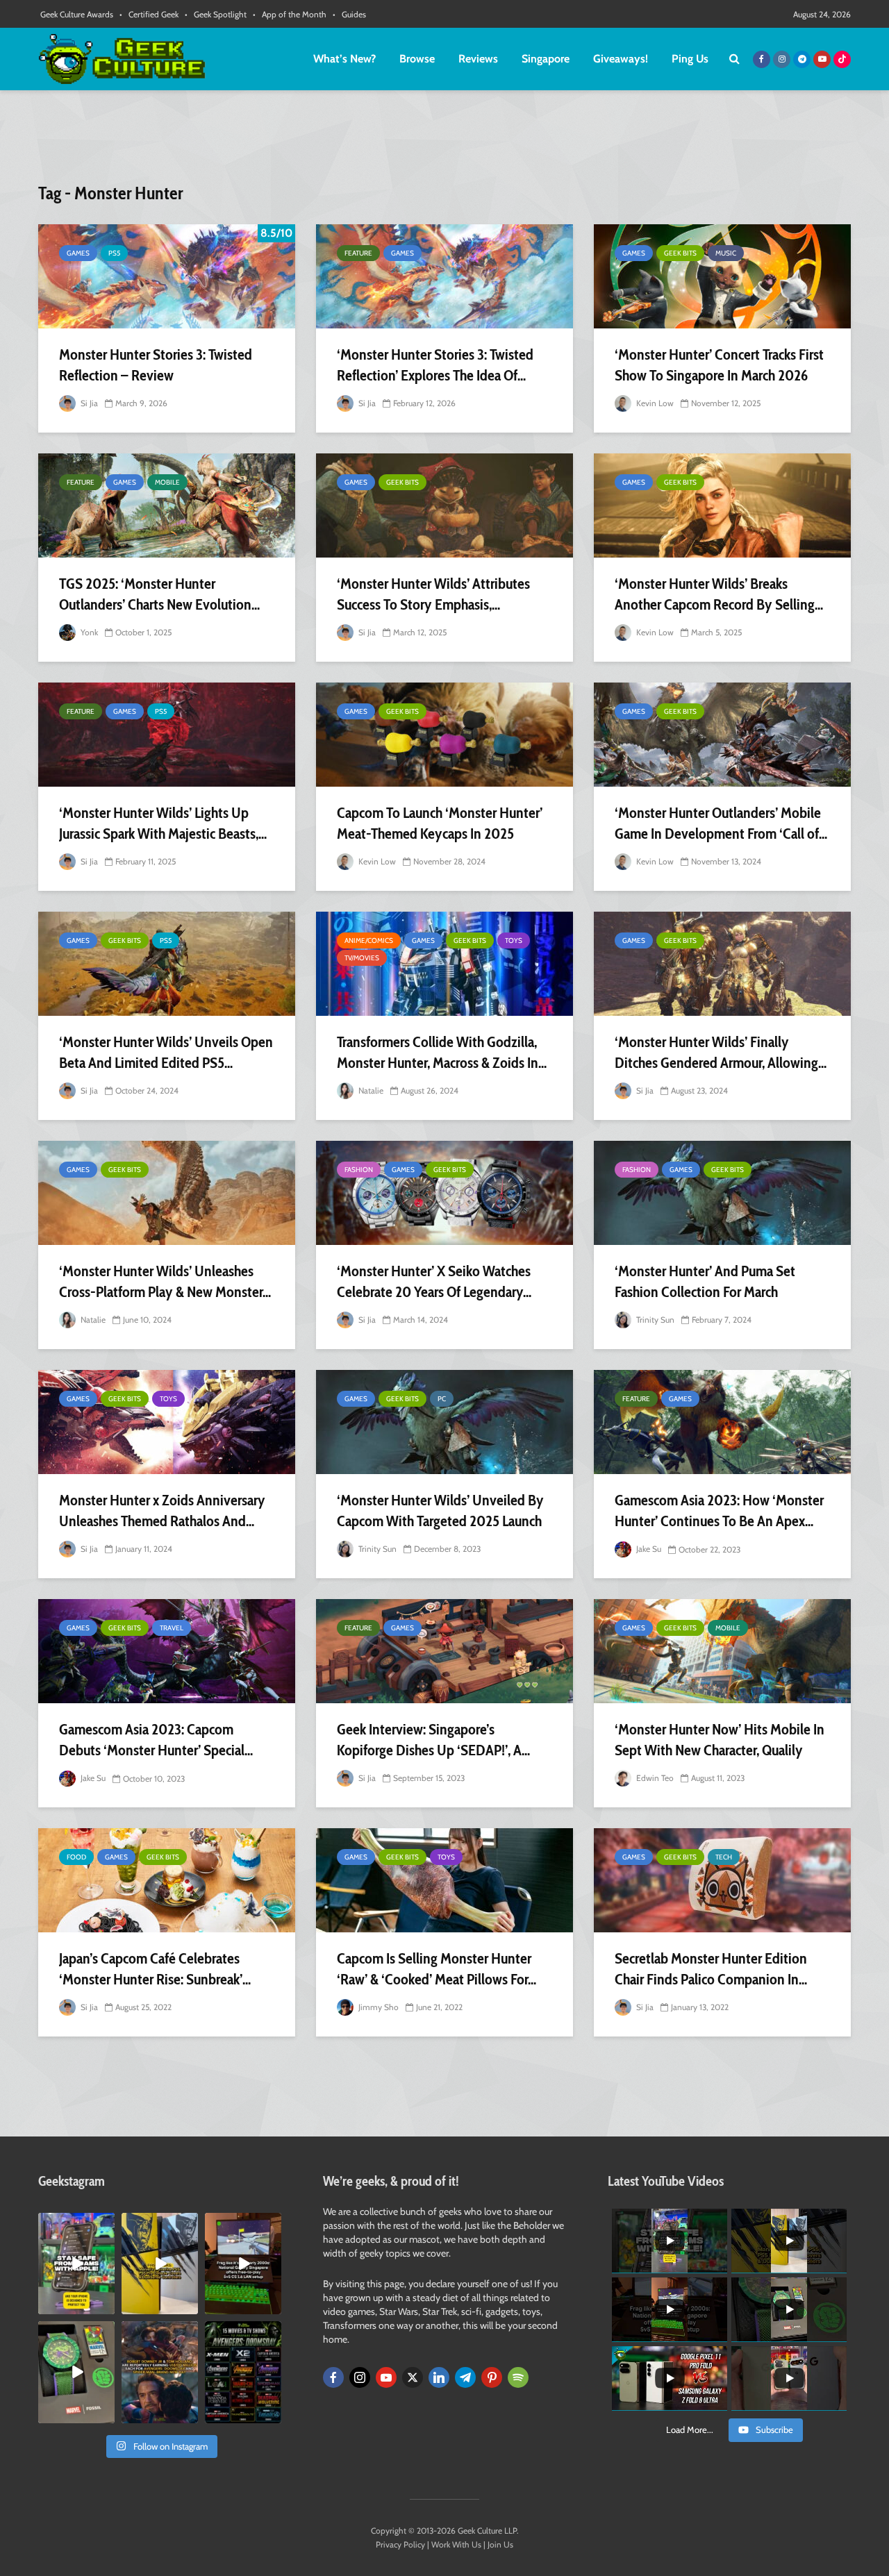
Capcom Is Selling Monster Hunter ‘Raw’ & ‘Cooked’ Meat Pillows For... (437, 1969)
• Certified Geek (149, 14)
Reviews (478, 59)
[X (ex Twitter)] (413, 2377)
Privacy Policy (400, 2544)
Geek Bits (680, 253)
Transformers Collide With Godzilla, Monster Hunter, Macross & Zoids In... (442, 1052)
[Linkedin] (439, 2377)
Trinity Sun (654, 1320)
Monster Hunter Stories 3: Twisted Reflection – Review (156, 365)
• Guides (349, 14)
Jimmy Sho (377, 2007)
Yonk (88, 632)
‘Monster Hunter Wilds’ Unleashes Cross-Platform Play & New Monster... (165, 1281)
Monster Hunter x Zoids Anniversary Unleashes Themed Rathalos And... (162, 1511)
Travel (172, 1628)
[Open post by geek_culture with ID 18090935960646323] (243, 2264)
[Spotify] (518, 2377)
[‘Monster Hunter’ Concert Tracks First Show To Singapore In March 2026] (722, 276)
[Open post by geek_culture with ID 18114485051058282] (76, 2372)
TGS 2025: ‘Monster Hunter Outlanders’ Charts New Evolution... (159, 594)
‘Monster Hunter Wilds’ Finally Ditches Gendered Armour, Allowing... (721, 1052)
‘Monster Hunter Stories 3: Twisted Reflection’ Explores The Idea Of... (435, 365)
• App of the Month (290, 14)
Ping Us (690, 59)
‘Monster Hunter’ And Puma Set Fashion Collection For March (705, 1281)
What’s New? (344, 59)
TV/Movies (362, 958)
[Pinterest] (492, 2377)
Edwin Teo (654, 1778)
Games (78, 253)
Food (76, 1857)
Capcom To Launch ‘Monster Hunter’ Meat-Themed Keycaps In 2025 (440, 823)
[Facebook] (333, 2377)
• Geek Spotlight (216, 14)
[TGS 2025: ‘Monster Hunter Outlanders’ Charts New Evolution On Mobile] (167, 505)
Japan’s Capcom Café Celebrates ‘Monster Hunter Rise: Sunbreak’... (155, 1969)
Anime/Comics (369, 940)
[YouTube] (386, 2377)
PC (442, 1399)
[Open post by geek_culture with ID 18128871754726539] (160, 2264)
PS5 (114, 253)
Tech (724, 1857)
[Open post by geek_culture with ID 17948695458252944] (243, 2372)
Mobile (167, 482)
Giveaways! (621, 59)
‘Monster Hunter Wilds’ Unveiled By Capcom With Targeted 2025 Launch (440, 1511)
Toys (514, 940)
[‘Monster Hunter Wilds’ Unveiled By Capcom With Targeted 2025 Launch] (444, 1422)
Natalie (370, 1090)
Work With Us (456, 2544)
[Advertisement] (444, 142)
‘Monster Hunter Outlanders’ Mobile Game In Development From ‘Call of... (721, 823)
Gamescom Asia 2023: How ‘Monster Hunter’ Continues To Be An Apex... (719, 1511)
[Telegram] (465, 2377)
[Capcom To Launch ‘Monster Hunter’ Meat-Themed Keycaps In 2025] (444, 735)
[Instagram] (360, 2377)
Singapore (546, 59)
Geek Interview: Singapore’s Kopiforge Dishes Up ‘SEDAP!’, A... (433, 1740)
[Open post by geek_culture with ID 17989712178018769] (160, 2372)
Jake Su (648, 1549)
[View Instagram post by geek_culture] (106, 2307)
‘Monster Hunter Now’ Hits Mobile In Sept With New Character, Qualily (720, 1740)
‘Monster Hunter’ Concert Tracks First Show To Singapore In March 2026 (719, 365)
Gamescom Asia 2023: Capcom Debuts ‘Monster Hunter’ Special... (156, 1740)
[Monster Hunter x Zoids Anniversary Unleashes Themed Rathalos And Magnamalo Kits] (167, 1422)
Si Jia (88, 403)
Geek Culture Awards (77, 14)
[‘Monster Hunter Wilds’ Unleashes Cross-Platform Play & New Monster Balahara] (167, 1193)
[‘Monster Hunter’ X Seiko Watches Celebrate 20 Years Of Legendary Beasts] (444, 1193)
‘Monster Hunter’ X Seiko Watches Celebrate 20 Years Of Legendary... (434, 1281)
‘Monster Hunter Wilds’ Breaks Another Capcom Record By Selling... (719, 594)
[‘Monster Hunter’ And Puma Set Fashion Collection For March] (722, 1193)
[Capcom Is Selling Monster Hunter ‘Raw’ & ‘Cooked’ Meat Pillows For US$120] (444, 1880)
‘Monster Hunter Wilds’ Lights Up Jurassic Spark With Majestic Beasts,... (163, 823)
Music (726, 253)
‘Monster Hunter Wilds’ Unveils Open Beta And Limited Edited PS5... (166, 1052)
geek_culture (75, 2224)
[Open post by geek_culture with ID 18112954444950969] (76, 2264)
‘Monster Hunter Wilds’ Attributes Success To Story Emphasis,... (433, 594)
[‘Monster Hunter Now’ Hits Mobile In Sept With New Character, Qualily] (722, 1651)
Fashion (359, 1170)
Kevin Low (654, 403)
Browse (417, 59)
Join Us (500, 2544)
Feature (358, 253)
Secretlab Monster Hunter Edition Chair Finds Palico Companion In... (711, 1969)
